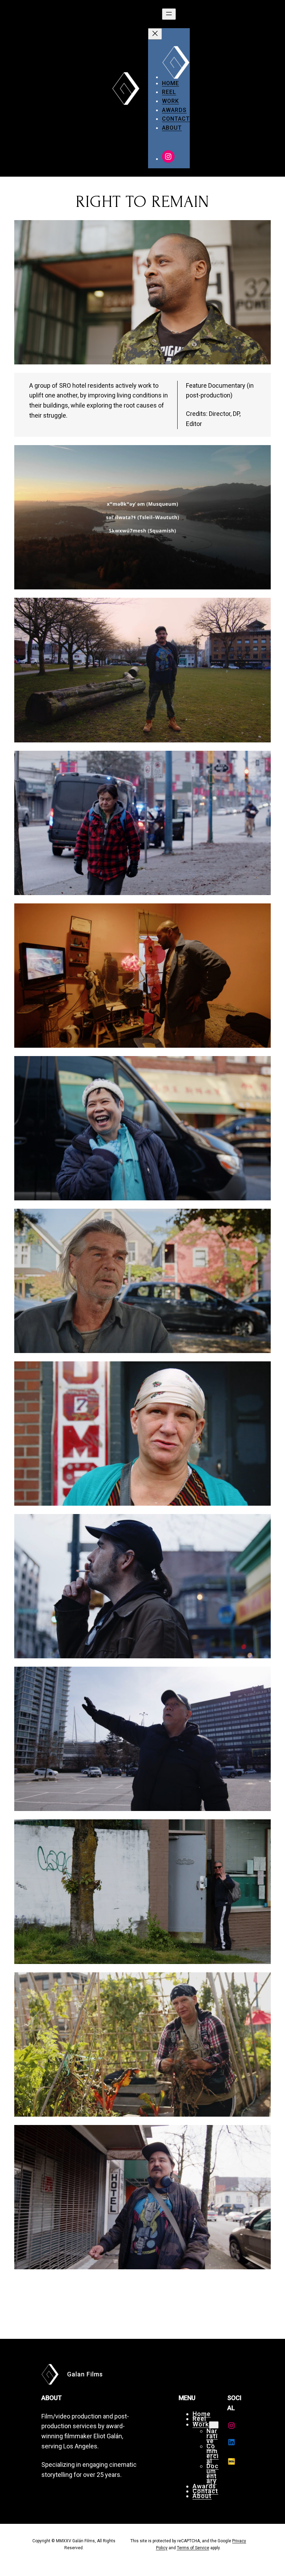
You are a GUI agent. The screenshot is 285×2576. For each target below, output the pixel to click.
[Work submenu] (214, 2425)
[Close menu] (155, 34)
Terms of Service (193, 2548)
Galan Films (85, 2374)
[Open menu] (169, 14)
